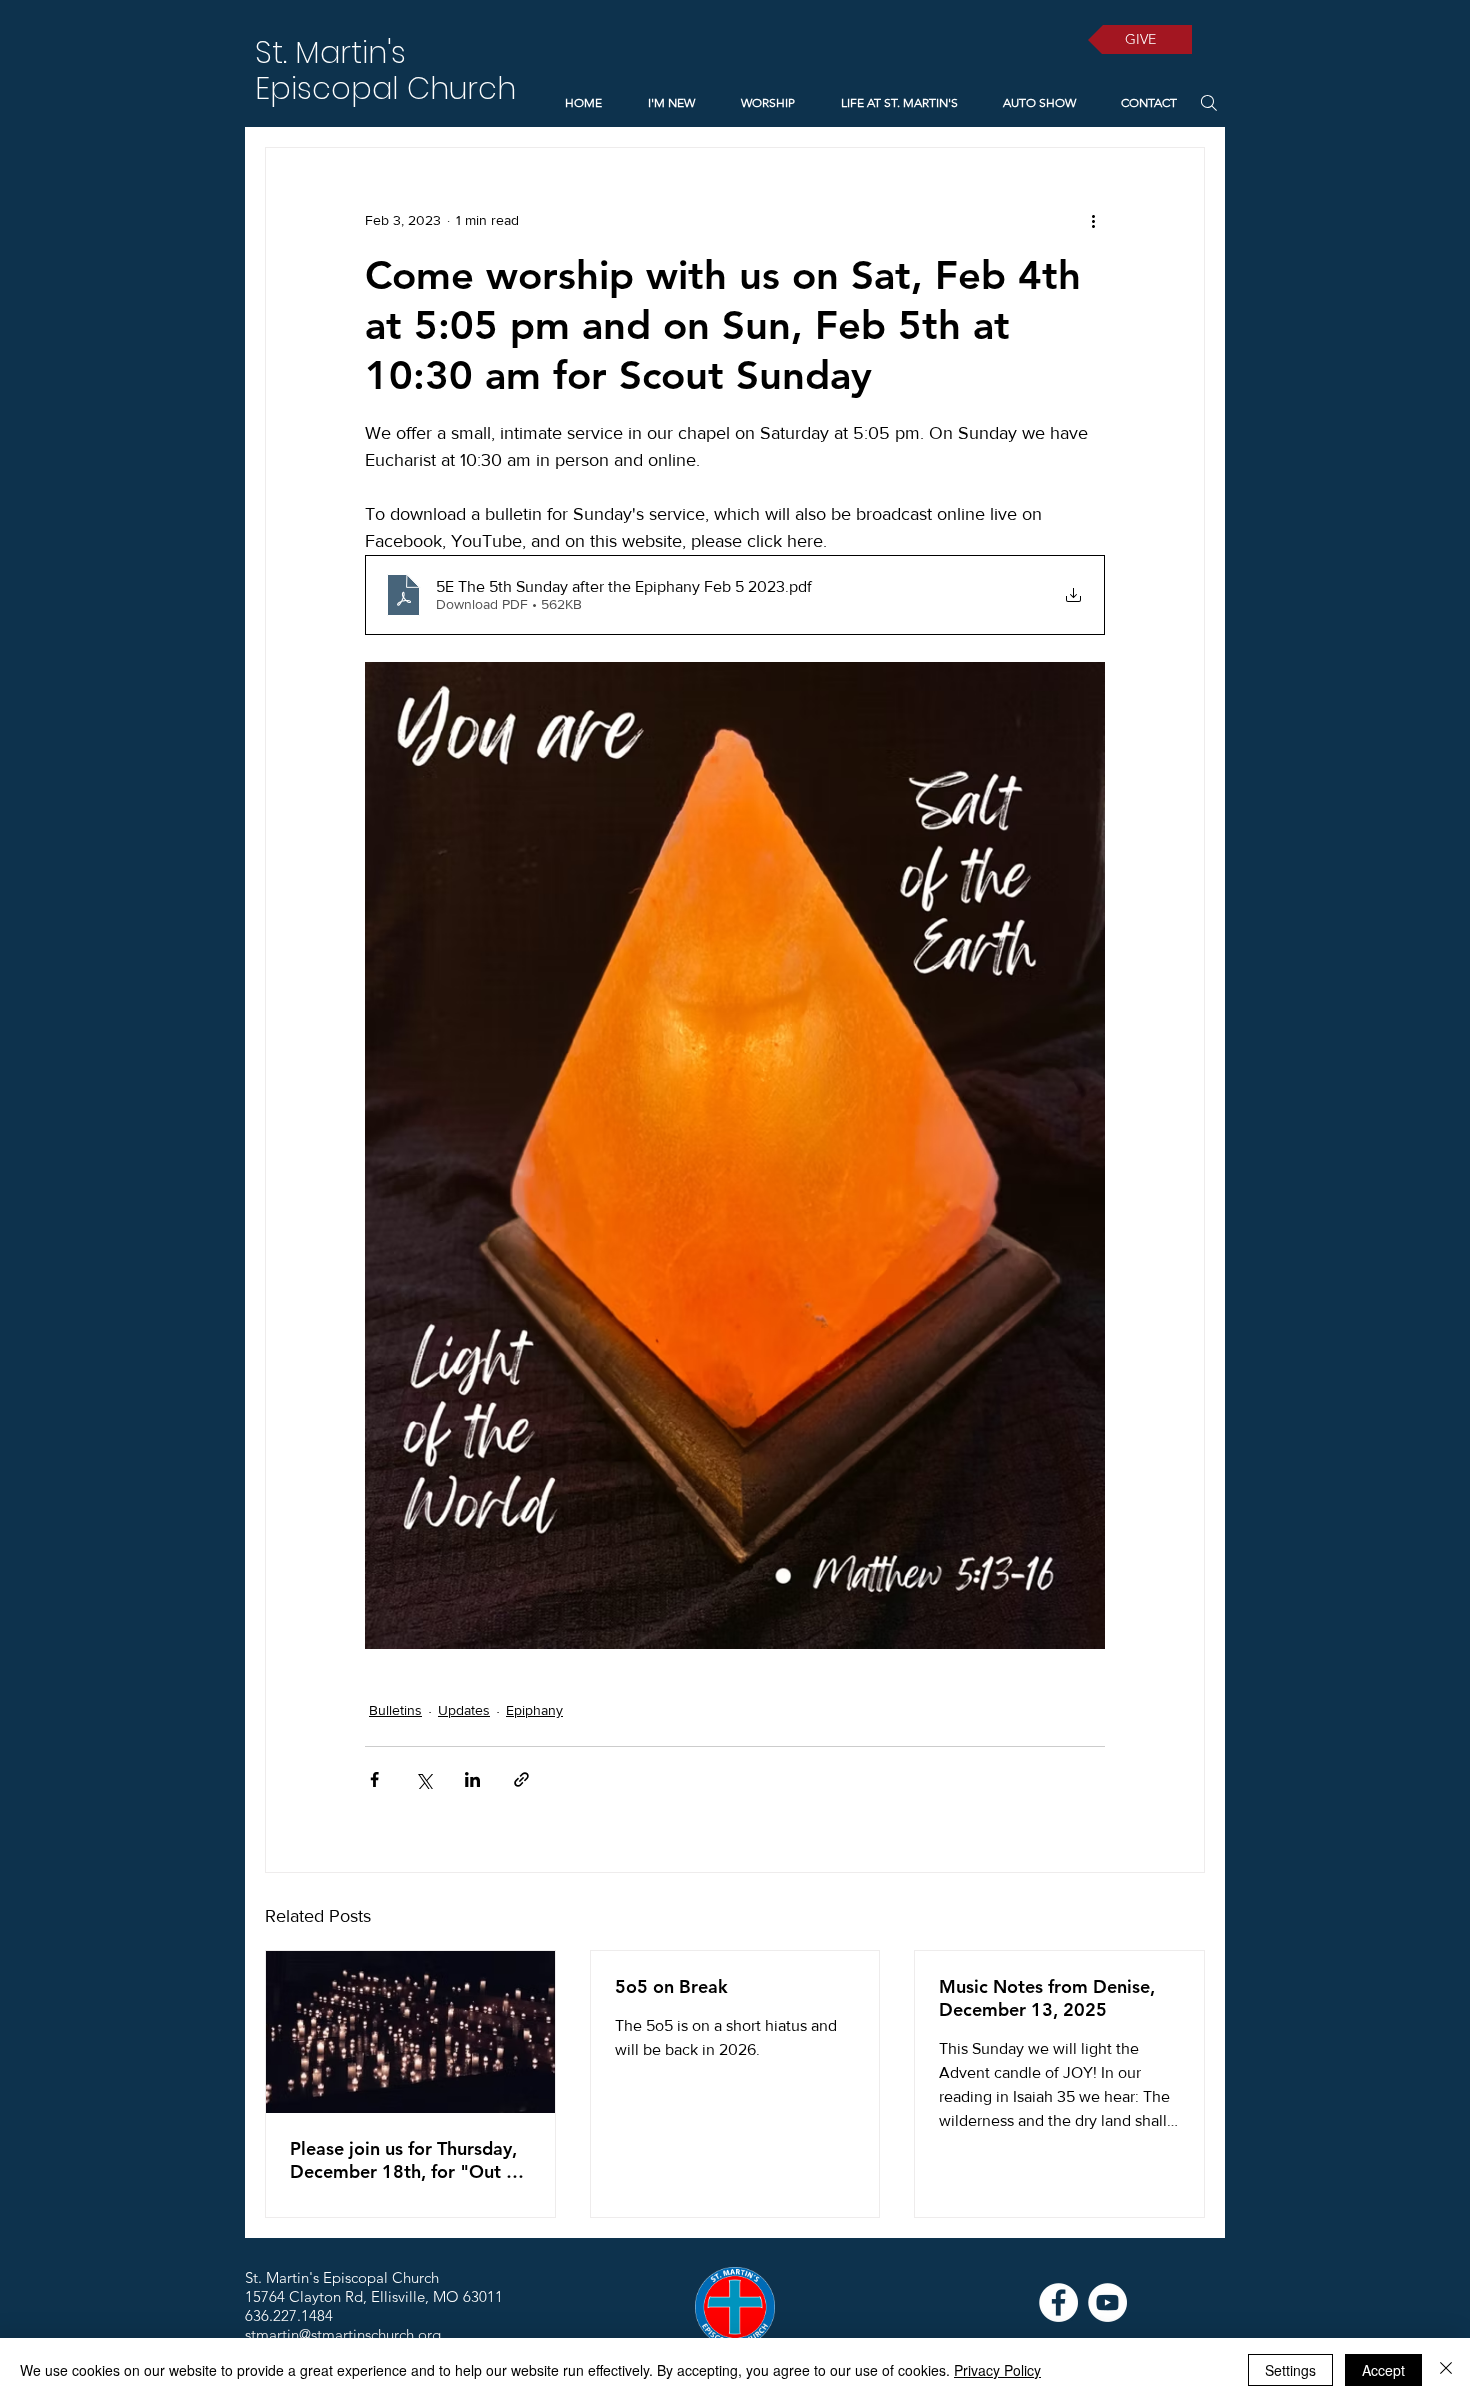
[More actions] (1093, 220)
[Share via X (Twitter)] (423, 1779)
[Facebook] (1058, 2302)
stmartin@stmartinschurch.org (343, 2334)
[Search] (1208, 102)
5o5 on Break (671, 1986)
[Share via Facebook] (374, 1779)
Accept (1383, 2370)
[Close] (1446, 2370)
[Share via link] (521, 1779)
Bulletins (395, 1710)
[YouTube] (1107, 2302)
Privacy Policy (997, 2370)
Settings (1290, 2370)
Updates (464, 1710)
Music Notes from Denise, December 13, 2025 (1047, 1998)
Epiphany (534, 1710)
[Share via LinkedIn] (472, 1779)
